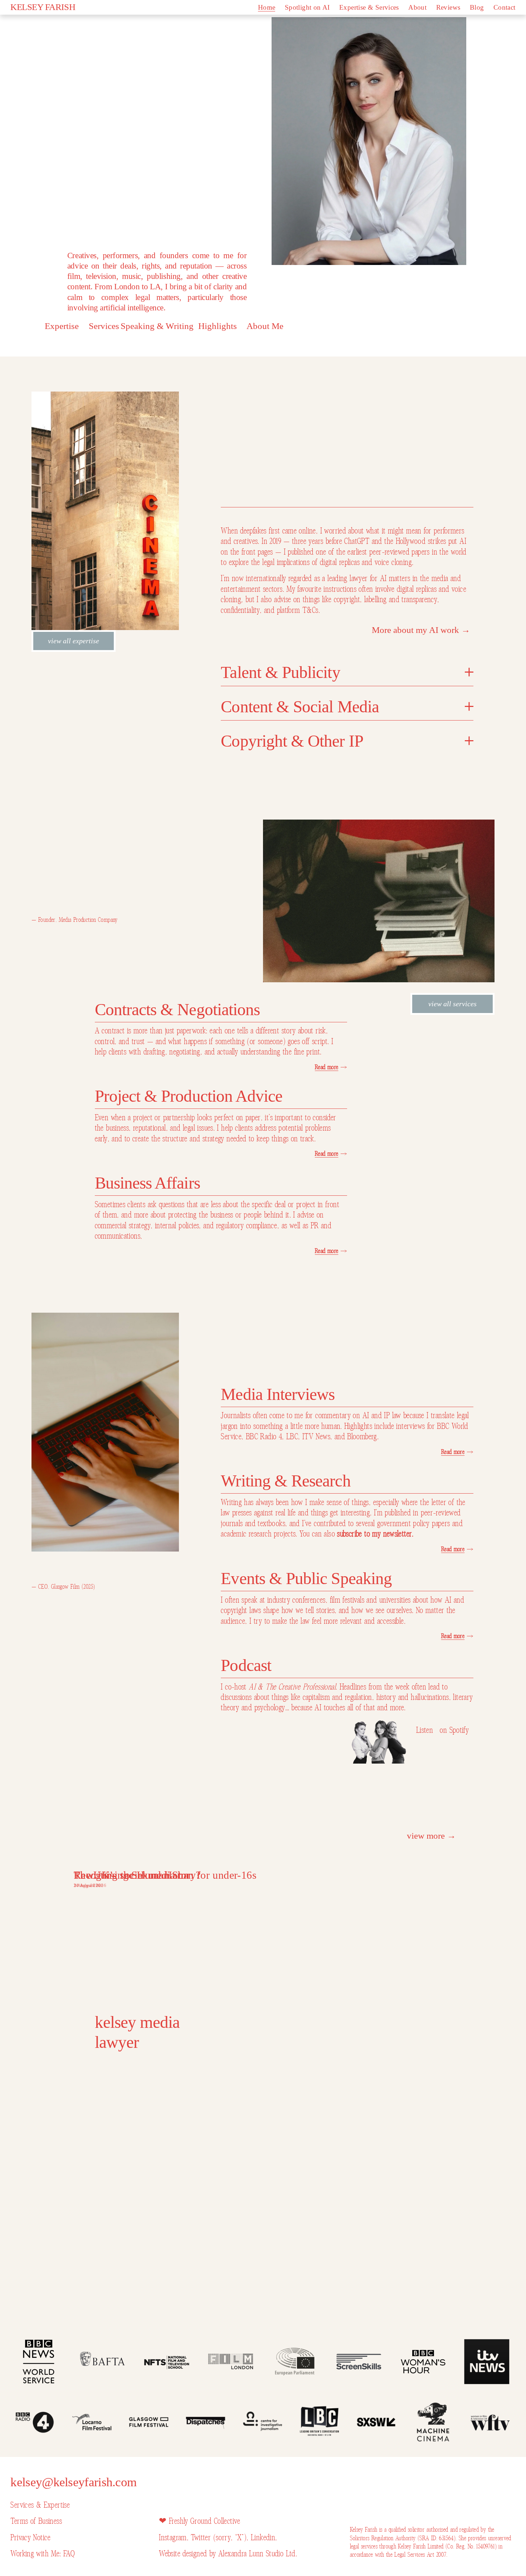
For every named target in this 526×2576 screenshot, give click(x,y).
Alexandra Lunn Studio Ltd (257, 2554)
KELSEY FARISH (43, 7)
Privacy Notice (30, 2538)
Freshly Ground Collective (205, 2521)
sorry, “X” (230, 2538)
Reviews (448, 7)
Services (104, 326)
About (417, 7)
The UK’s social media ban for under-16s (165, 1875)
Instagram (173, 2538)
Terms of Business (36, 2521)
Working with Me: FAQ (43, 2554)
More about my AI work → (421, 630)
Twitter (202, 2538)
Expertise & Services (369, 7)
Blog (477, 7)
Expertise (62, 326)
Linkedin (263, 2538)
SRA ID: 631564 (436, 2538)
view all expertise (74, 641)
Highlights (218, 326)
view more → (431, 1836)
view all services (452, 1004)
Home (267, 7)
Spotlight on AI (307, 7)
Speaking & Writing (157, 326)
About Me (265, 326)
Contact (505, 7)
